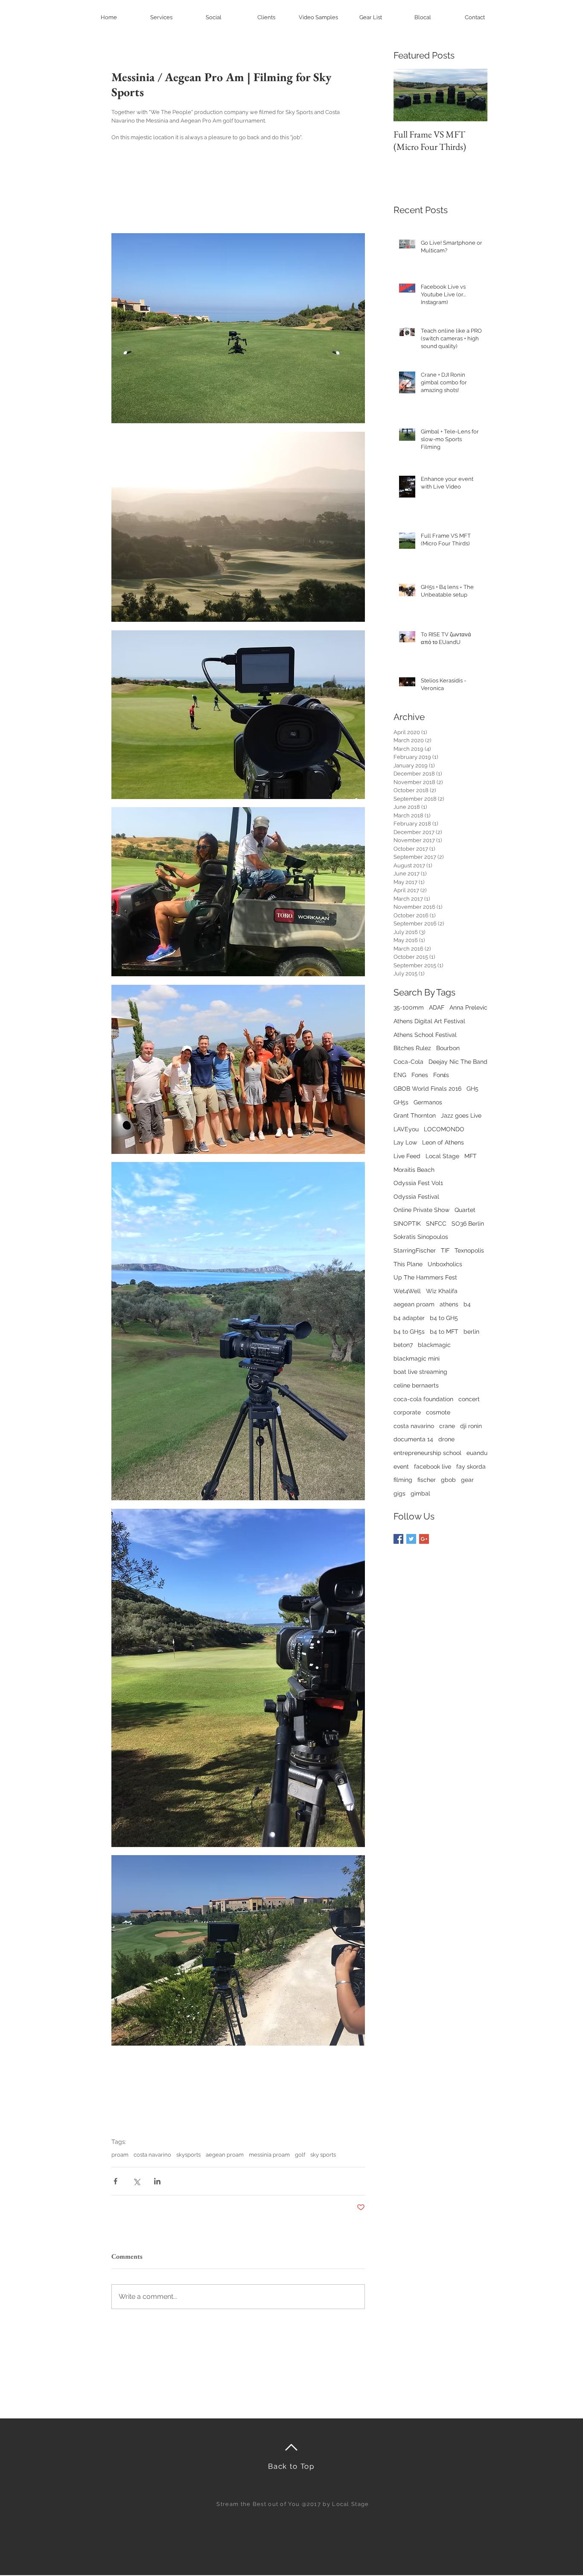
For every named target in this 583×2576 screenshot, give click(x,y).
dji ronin (471, 1426)
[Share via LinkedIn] (157, 2181)
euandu (477, 1453)
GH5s (401, 1102)
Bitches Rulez (412, 1048)
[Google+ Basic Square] (424, 1539)
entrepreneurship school (427, 1453)
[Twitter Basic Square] (411, 1539)
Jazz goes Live (461, 1115)
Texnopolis (469, 1250)
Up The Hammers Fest (425, 1277)
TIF (445, 1250)
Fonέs (441, 1075)
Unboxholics (445, 1264)
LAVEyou (406, 1129)
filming (403, 1480)
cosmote (438, 1412)
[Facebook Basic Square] (398, 1539)
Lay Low (405, 1142)
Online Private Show (421, 1210)
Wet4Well (407, 1291)
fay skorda (471, 1467)
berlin (471, 1332)
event (401, 1467)
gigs (399, 1493)
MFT (471, 1156)
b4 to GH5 (444, 1318)
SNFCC (436, 1224)
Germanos (428, 1102)
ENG (400, 1075)
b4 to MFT (444, 1332)
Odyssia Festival (416, 1197)
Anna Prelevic (468, 1007)
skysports (188, 2155)
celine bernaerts (416, 1385)
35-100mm (409, 1007)
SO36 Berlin (468, 1224)
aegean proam (225, 2155)
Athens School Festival (425, 1035)
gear (467, 1480)
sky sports (323, 2155)
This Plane (408, 1264)
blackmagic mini (417, 1358)
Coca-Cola (408, 1062)
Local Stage (442, 1156)
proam (120, 2155)
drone (446, 1439)
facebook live (433, 1467)
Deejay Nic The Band (458, 1062)
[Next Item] (474, 95)
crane (447, 1426)
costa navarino (152, 2155)
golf (300, 2155)
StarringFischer (415, 1250)
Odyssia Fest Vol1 (418, 1183)
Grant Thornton (415, 1115)
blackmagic (434, 1345)
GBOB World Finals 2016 (427, 1089)
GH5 (472, 1089)
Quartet (465, 1210)
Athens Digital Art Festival (429, 1021)
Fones (420, 1075)
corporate (407, 1412)
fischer (427, 1480)
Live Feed (407, 1156)
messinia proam (269, 2155)
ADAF (437, 1007)
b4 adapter (409, 1318)
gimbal (420, 1493)
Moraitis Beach (414, 1170)
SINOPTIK (407, 1224)
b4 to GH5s (409, 1332)
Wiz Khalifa (442, 1291)
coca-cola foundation (423, 1399)
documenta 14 (413, 1439)
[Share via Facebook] (115, 2181)
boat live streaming (420, 1372)
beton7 (403, 1345)
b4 (467, 1304)
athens (449, 1304)
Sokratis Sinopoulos (421, 1237)
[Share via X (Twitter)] (136, 2181)
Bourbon (448, 1048)
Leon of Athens (443, 1142)
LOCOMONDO (444, 1129)
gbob (448, 1480)
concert (469, 1399)
